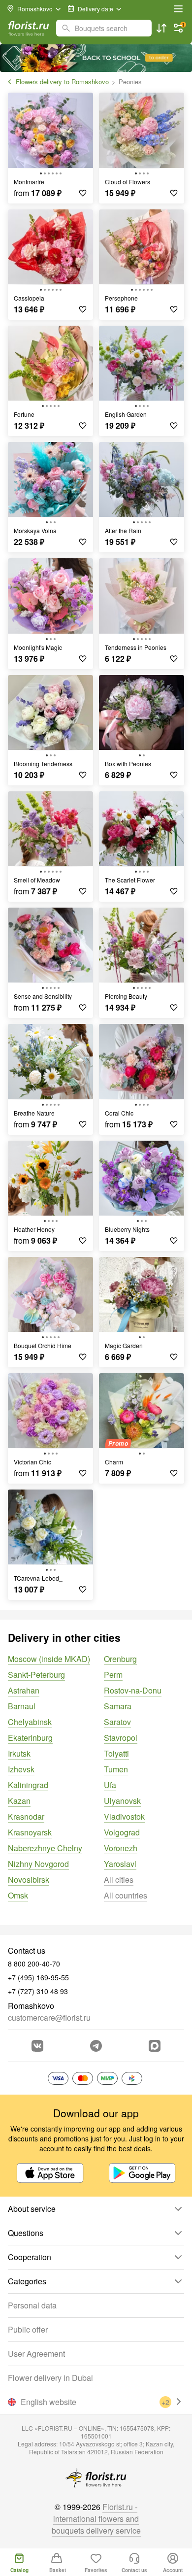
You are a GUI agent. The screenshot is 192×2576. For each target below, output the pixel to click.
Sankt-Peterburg (36, 1675)
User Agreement (36, 2354)
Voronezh (121, 1848)
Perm (113, 1675)
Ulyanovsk (122, 1801)
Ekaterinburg (30, 1738)
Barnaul (22, 1706)
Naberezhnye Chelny (45, 1848)
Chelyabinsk (30, 1722)
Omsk (18, 1895)
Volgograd (122, 1832)
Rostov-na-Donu (133, 1690)
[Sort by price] (161, 28)
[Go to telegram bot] (96, 2046)
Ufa (110, 1785)
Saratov (117, 1722)
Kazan (19, 1801)
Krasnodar (26, 1816)
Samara (118, 1706)
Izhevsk (21, 1769)
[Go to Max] (155, 2046)
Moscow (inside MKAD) (49, 1659)
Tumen (116, 1769)
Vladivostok (124, 1816)
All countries (126, 1895)
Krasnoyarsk (30, 1832)
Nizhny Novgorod (38, 1864)
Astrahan (24, 1690)
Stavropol (121, 1738)
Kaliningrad (28, 1785)
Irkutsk (19, 1753)
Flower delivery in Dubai (50, 2378)
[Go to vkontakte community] (37, 2046)
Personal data (32, 2305)
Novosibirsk (29, 1880)
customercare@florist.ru (49, 2017)
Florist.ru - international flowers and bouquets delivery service (96, 2519)
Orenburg (120, 1659)
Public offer (28, 2329)
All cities (119, 1880)
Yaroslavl (120, 1864)
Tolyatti (116, 1753)
